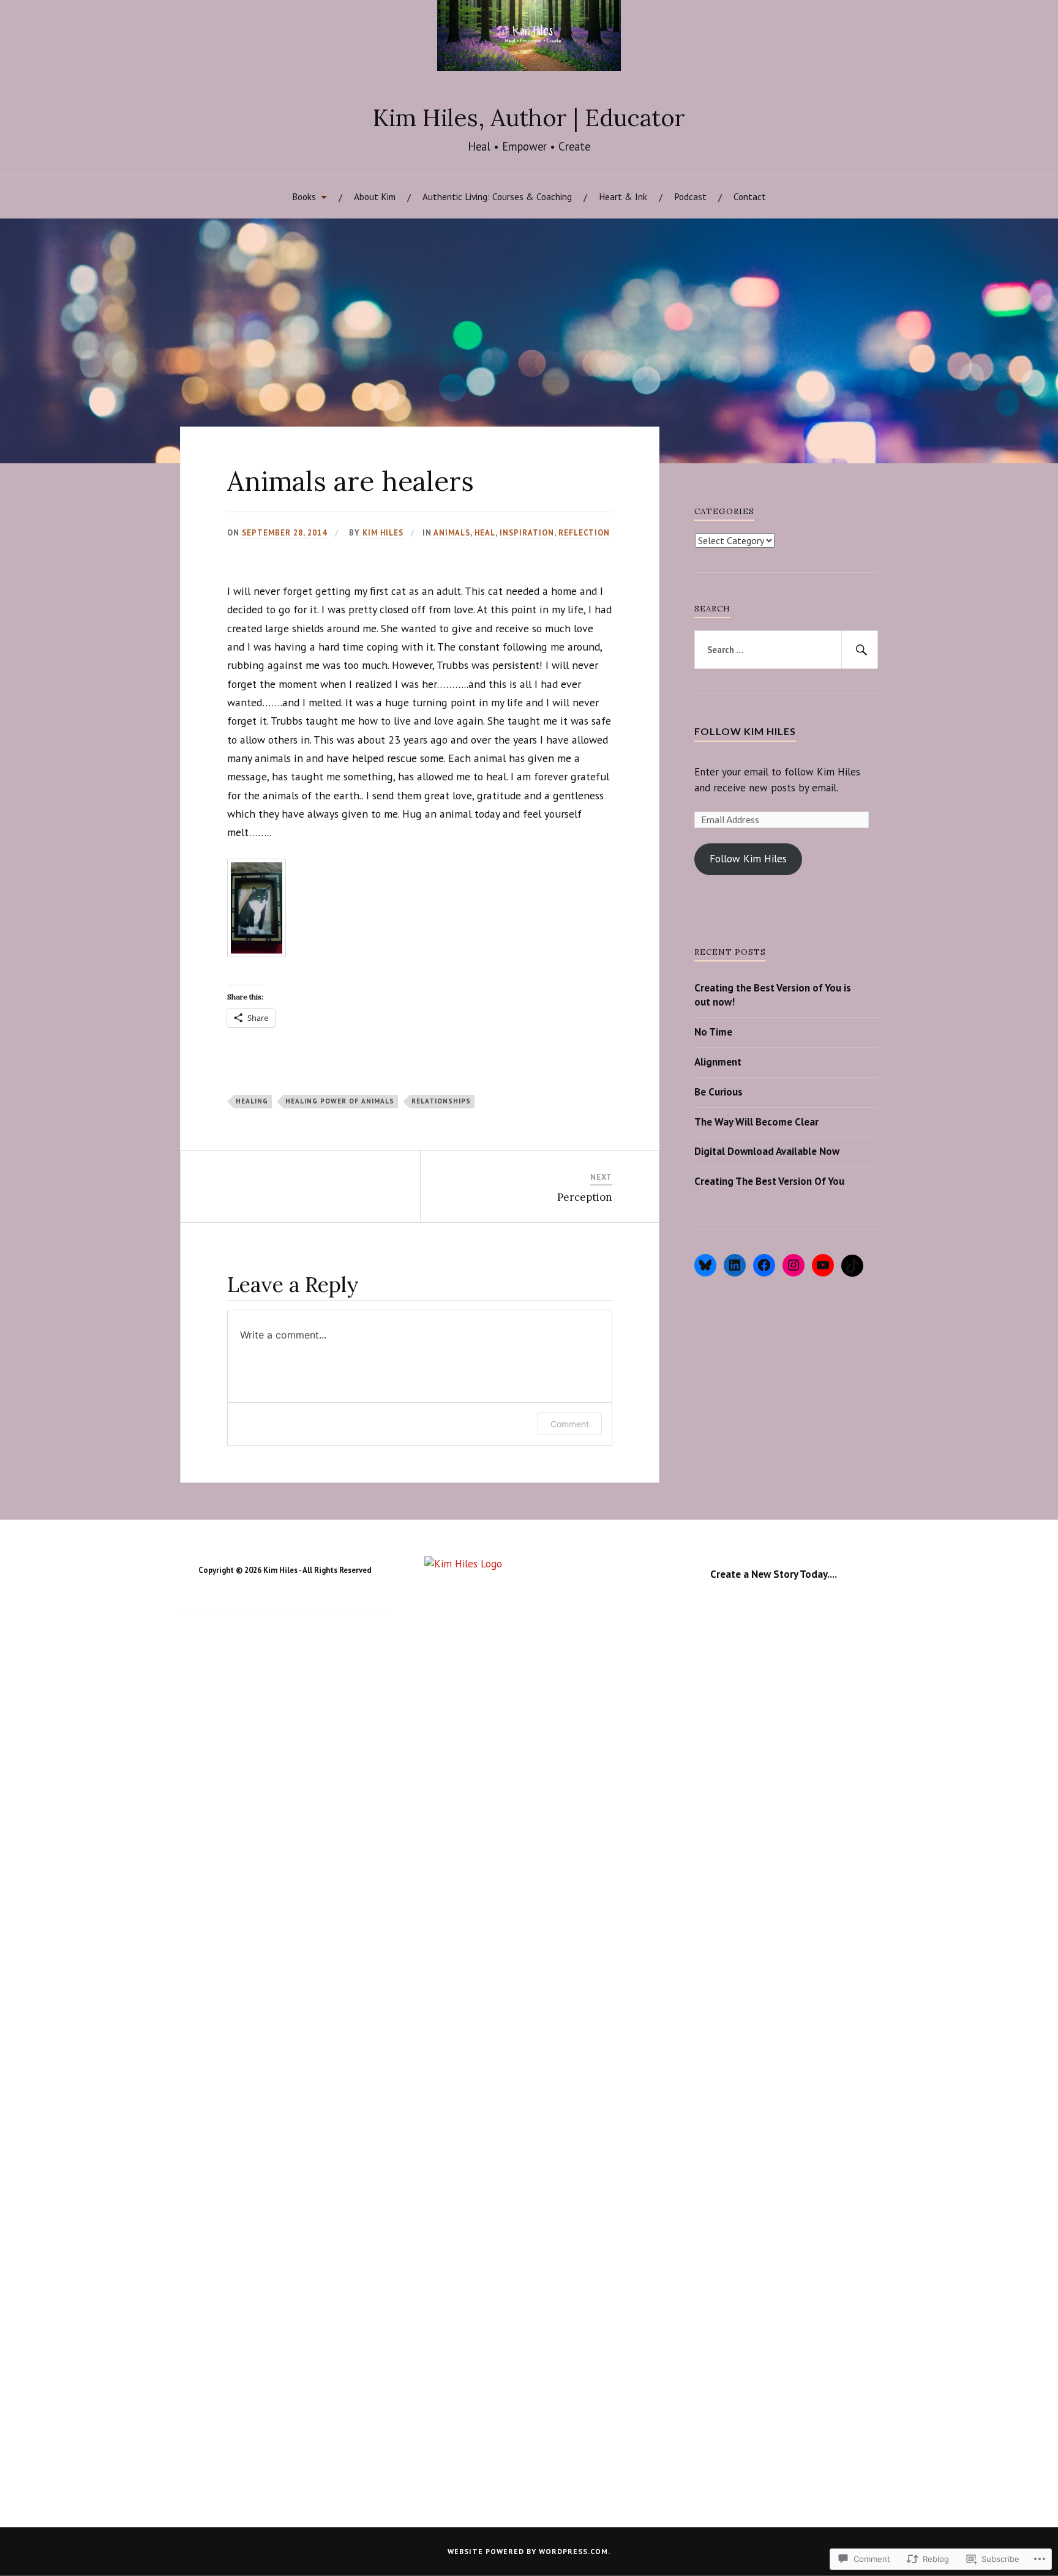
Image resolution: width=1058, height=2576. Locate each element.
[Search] (860, 650)
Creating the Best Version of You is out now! (773, 995)
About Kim (375, 196)
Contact (750, 196)
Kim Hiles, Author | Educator (529, 118)
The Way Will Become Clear (756, 1122)
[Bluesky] (705, 1265)
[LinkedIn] (735, 1265)
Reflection (584, 533)
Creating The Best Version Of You (769, 1181)
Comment (570, 1424)
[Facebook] (764, 1265)
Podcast (690, 196)
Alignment (718, 1062)
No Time (713, 1032)
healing (252, 1101)
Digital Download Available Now (767, 1151)
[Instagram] (793, 1265)
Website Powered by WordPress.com (528, 2551)
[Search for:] (786, 650)
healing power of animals (340, 1101)
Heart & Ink (623, 196)
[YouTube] (823, 1265)
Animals (452, 533)
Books (304, 196)
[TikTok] (852, 1266)
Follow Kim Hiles (745, 731)
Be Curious (718, 1092)
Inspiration (527, 533)
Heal (485, 533)
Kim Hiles (383, 533)
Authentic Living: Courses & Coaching (497, 196)
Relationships (441, 1101)
